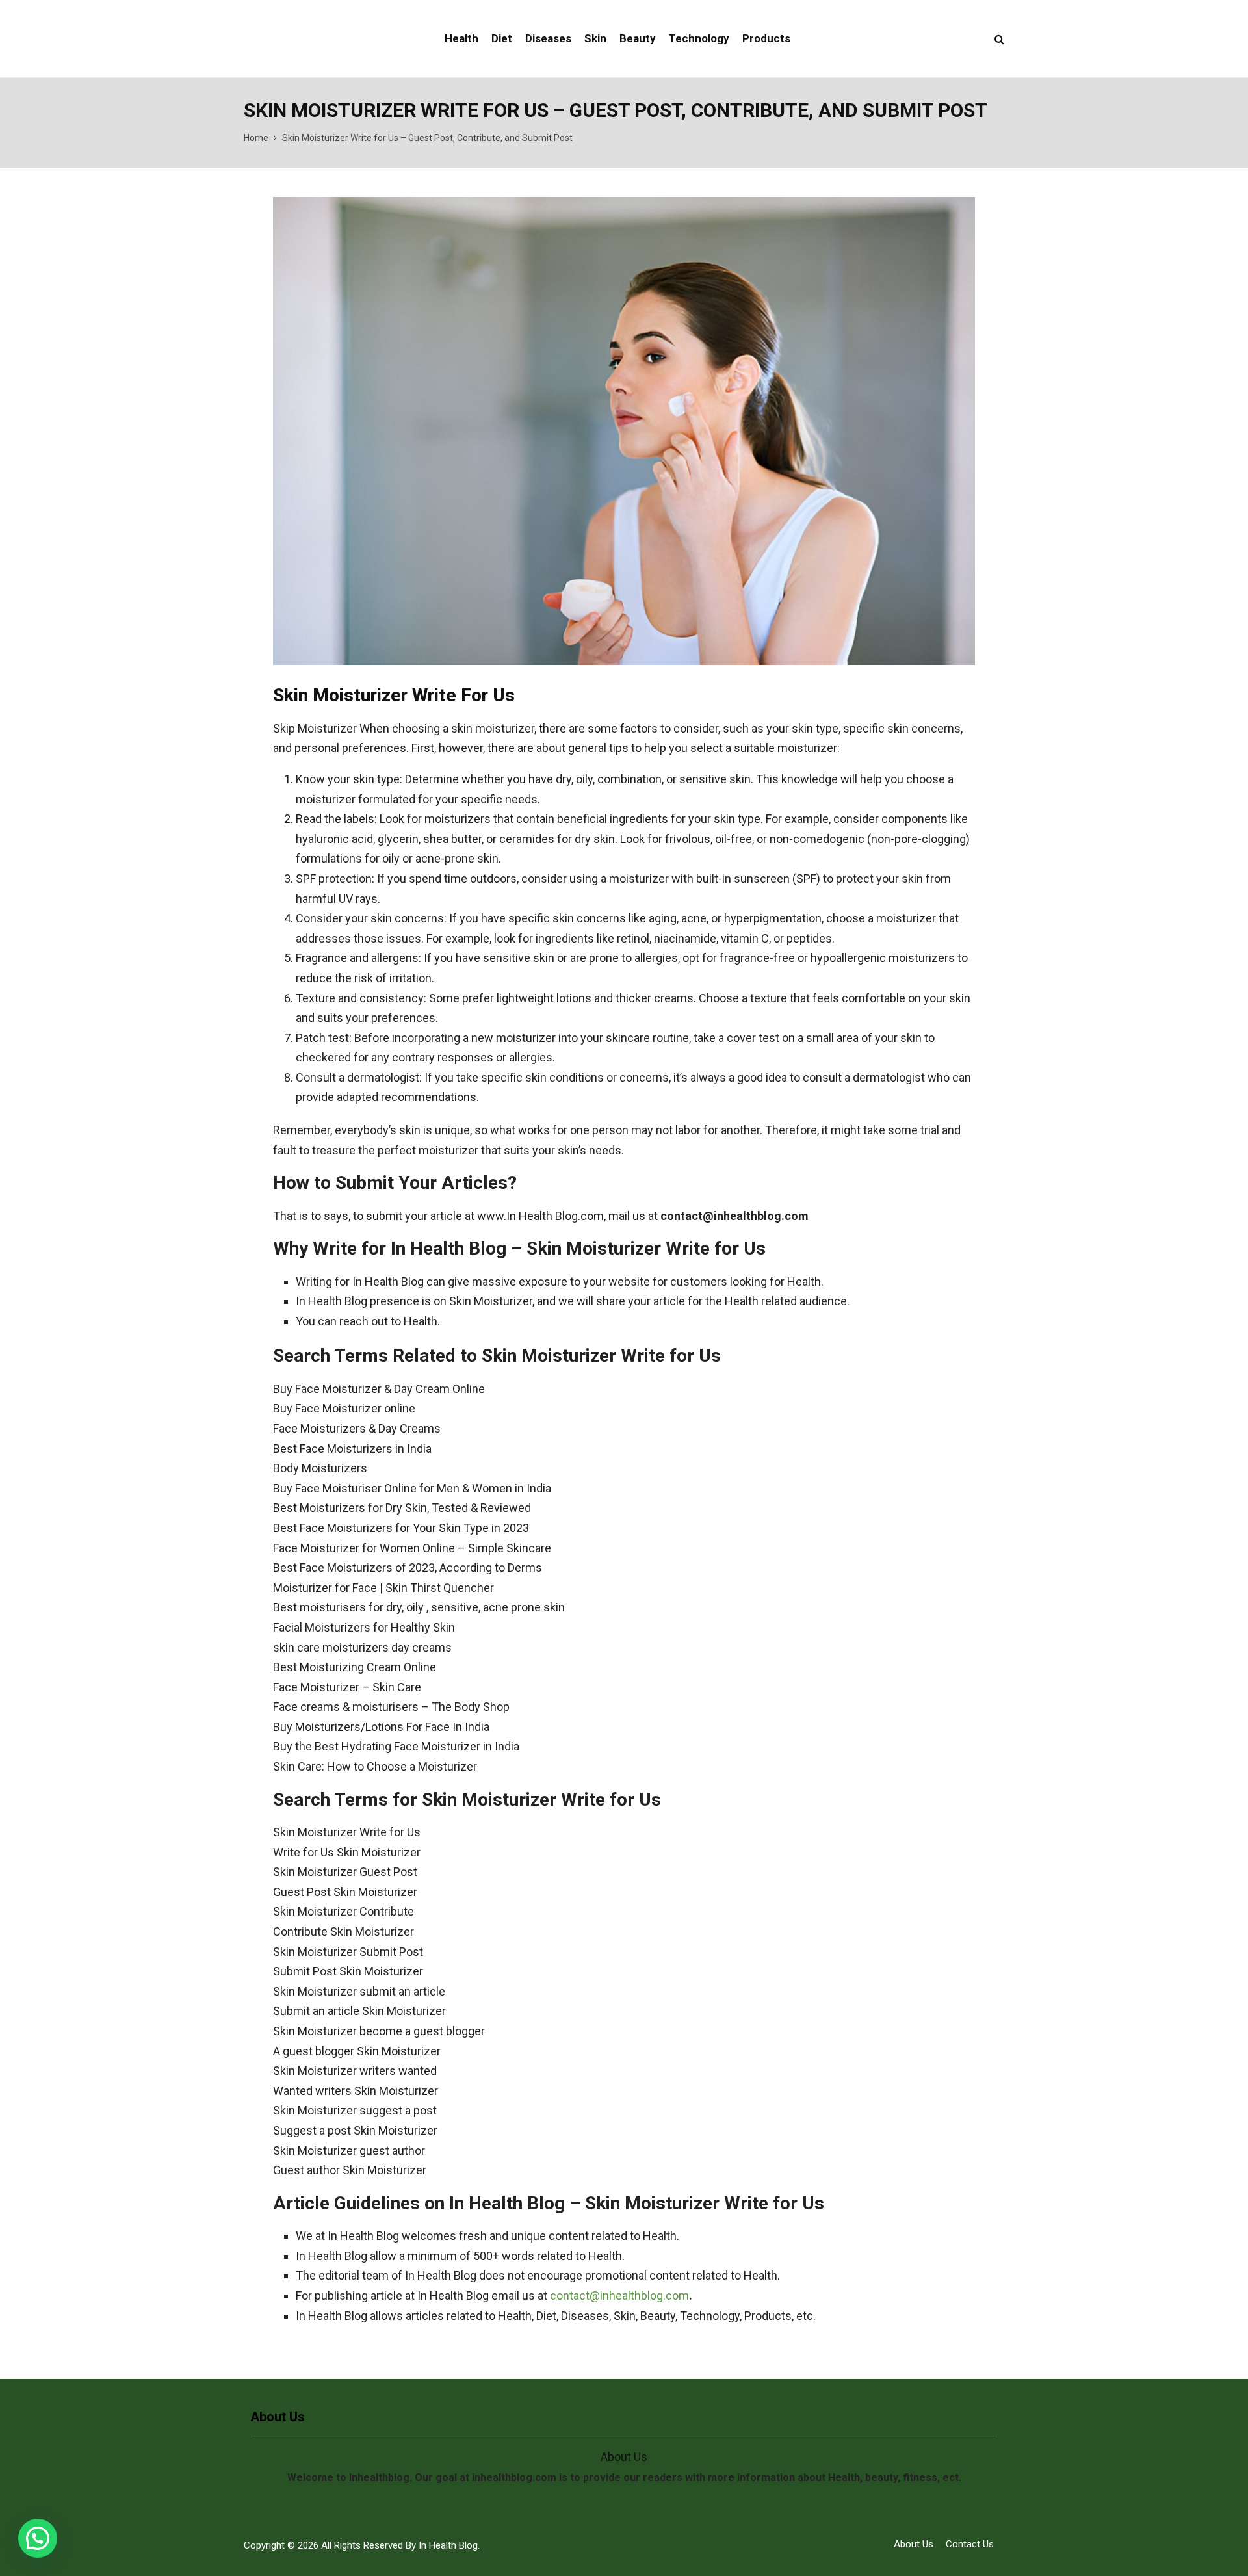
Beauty (638, 38)
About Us (914, 2544)
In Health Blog (448, 2545)
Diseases (548, 38)
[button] (38, 2538)
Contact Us (970, 2544)
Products (766, 38)
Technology (699, 38)
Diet (502, 38)
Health (461, 38)
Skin (595, 38)
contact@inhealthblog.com (619, 2296)
